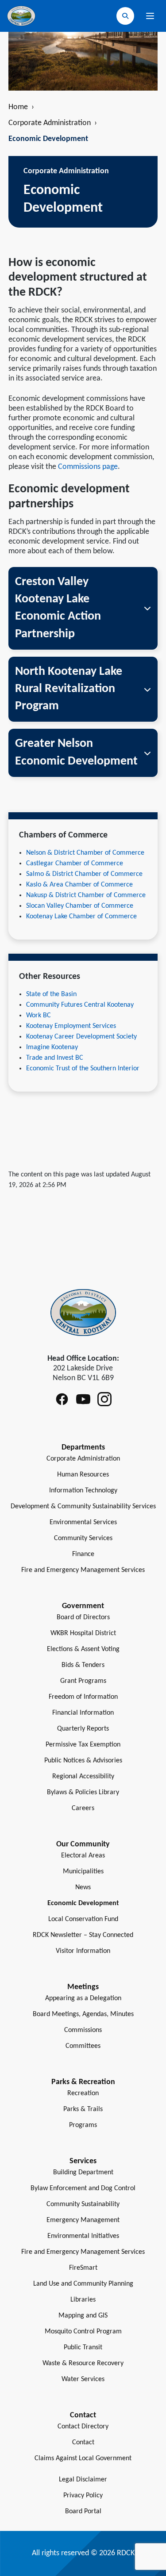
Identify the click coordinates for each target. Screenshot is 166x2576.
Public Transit (83, 2348)
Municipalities (83, 1872)
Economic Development (83, 1903)
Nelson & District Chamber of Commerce (85, 853)
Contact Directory (83, 2427)
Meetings (83, 1987)
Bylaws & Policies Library (83, 1792)
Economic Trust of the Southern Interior (83, 1069)
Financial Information (83, 1713)
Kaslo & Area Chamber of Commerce (79, 885)
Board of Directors (83, 1617)
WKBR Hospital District (83, 1633)
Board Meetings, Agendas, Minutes (83, 2014)
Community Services (83, 1538)
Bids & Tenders (83, 1665)
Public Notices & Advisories (83, 1761)
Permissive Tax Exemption (83, 1745)
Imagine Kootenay (52, 1047)
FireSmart (83, 2268)
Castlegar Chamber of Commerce (75, 864)
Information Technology (83, 1491)
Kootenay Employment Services (71, 1026)
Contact (83, 2443)
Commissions (83, 2030)
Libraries (83, 2300)
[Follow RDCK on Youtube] (83, 1399)
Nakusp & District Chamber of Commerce (86, 895)
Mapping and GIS (83, 2316)
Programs (83, 2125)
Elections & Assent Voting (83, 1649)
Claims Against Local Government (83, 2458)
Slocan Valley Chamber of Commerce (80, 906)
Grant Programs (83, 1681)
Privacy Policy (83, 2496)
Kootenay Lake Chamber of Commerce (81, 917)
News (83, 1887)
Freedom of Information (83, 1697)
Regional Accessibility (83, 1777)
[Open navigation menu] (150, 16)
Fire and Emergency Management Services (83, 1570)
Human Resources (83, 1475)
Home (21, 107)
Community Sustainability (83, 2204)
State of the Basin (51, 994)
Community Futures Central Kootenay (80, 1005)
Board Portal (83, 2511)
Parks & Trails (83, 2109)
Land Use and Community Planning (83, 2284)
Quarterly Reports (83, 1729)
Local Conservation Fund (83, 1919)
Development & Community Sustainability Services (83, 1507)
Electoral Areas (83, 1856)
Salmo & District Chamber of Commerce (84, 874)
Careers (83, 1808)
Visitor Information (83, 1951)
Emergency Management (83, 2220)
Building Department (83, 2173)
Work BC (39, 1016)
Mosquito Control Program (83, 2332)
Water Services (83, 2379)
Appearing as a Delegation (83, 1998)
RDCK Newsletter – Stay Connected (83, 1935)
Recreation (83, 2093)
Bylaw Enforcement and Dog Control (83, 2188)
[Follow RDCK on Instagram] (104, 1399)
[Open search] (125, 16)
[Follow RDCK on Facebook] (62, 1399)
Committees (83, 2046)
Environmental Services (83, 1522)
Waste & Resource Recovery (83, 2363)
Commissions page (88, 467)
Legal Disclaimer (83, 2480)
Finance (83, 1554)
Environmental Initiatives (83, 2236)
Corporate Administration (53, 123)
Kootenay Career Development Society (81, 1037)
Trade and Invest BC (55, 1058)
